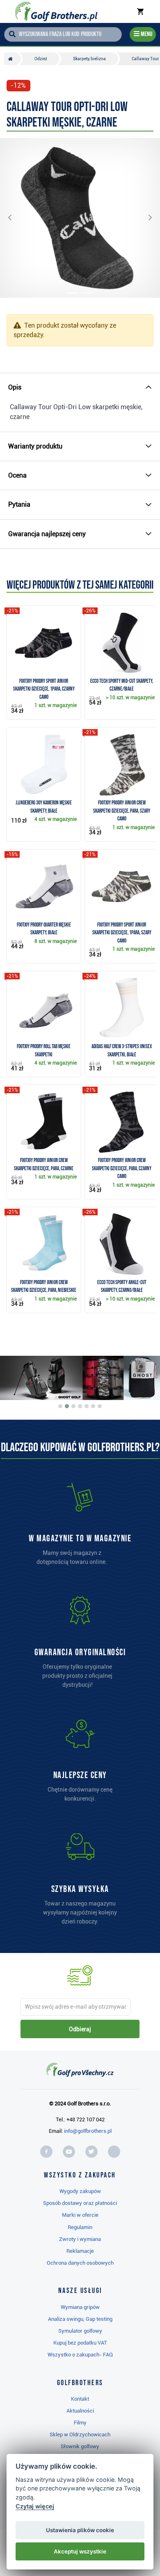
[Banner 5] (87, 1406)
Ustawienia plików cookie (80, 2530)
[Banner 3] (73, 1406)
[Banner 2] (67, 1406)
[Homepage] (56, 11)
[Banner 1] (60, 1406)
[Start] (13, 59)
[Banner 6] (93, 1406)
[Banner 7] (100, 1406)
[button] (16, 218)
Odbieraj (80, 2029)
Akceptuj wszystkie (80, 2551)
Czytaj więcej (35, 2506)
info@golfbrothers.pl (88, 2131)
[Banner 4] (80, 1406)
